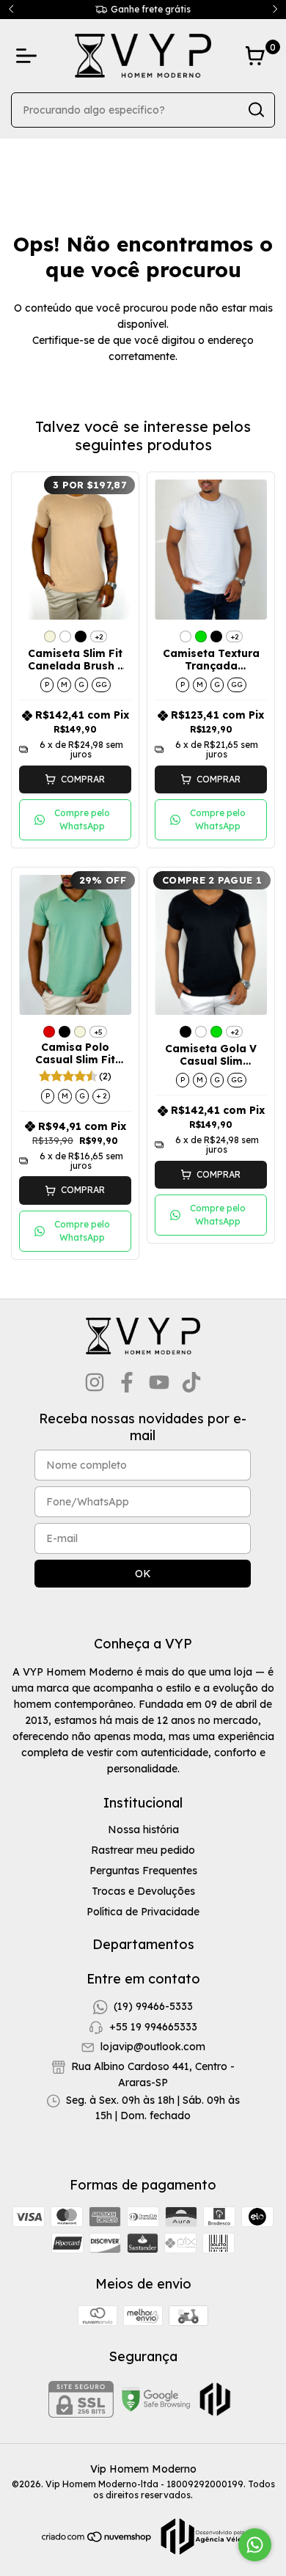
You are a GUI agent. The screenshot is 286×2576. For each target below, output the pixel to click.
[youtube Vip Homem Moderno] (159, 1383)
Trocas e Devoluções (143, 1891)
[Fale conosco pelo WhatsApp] (255, 2545)
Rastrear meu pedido (143, 1850)
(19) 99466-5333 (153, 2006)
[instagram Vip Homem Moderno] (95, 1383)
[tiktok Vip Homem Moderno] (191, 1383)
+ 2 (101, 1096)
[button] (75, 779)
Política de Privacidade (143, 1912)
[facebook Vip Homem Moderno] (127, 1383)
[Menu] (29, 56)
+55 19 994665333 (153, 2027)
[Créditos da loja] (199, 2536)
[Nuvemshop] (97, 2539)
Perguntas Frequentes (143, 1871)
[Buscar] (255, 109)
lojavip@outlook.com (153, 2047)
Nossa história (143, 1830)
